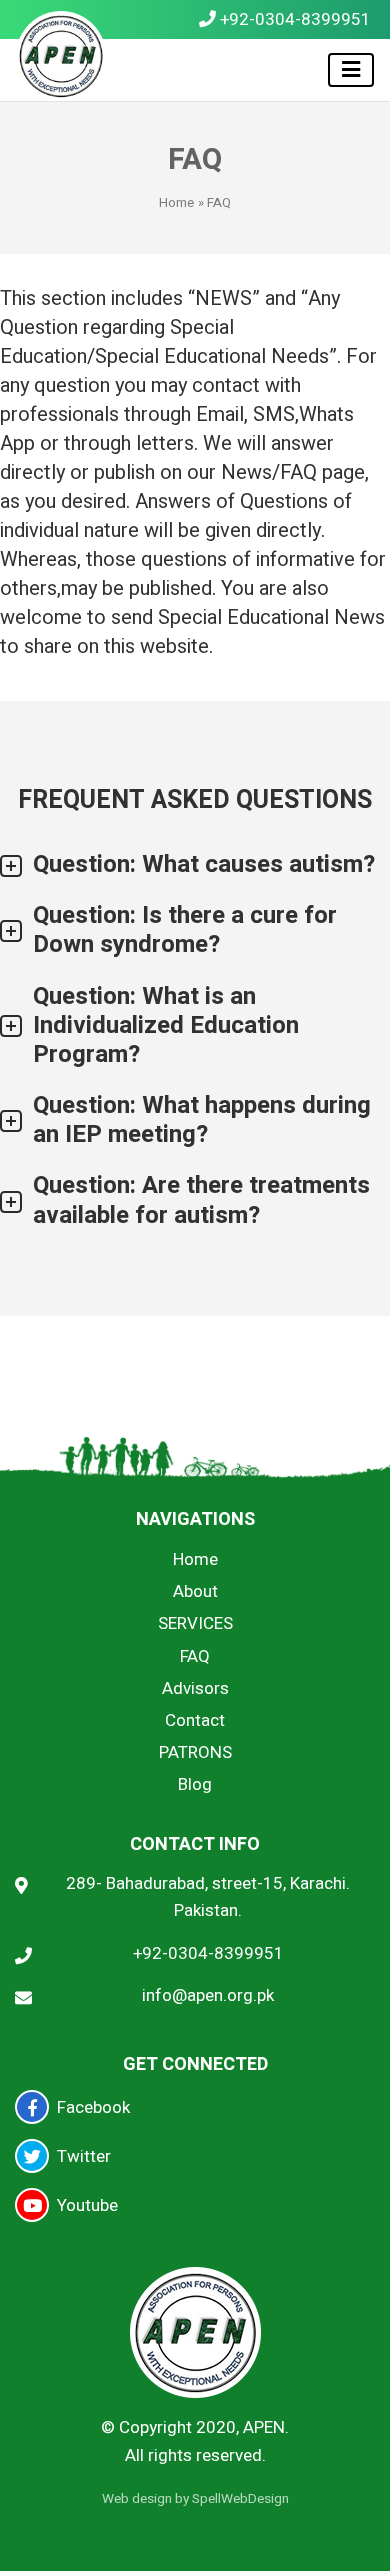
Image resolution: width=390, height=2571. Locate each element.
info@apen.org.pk (208, 1995)
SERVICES (195, 1623)
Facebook (93, 2107)
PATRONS (195, 1752)
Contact (195, 1720)
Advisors (195, 1688)
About (195, 1591)
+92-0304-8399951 (293, 19)
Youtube (87, 2205)
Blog (195, 1784)
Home (176, 202)
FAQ (195, 1656)
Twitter (84, 2156)
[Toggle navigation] (351, 70)
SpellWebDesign (240, 2499)
